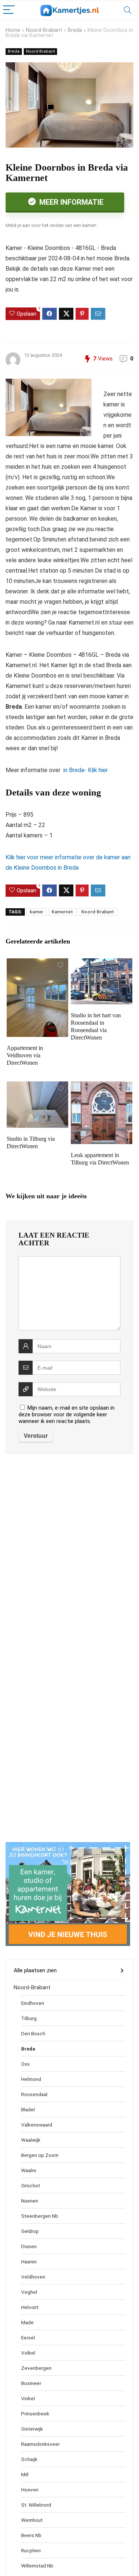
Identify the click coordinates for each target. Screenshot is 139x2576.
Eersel (28, 2338)
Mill (25, 2474)
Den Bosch (33, 2033)
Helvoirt (30, 2307)
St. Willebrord (36, 2505)
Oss (25, 2064)
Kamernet (62, 912)
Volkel (28, 2353)
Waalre (29, 2170)
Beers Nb (31, 2535)
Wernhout (32, 2520)
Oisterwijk (32, 2429)
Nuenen (30, 2201)
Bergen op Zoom (40, 2155)
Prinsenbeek (35, 2414)
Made (27, 2322)
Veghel (29, 2292)
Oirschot (31, 2185)
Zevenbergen (36, 2368)
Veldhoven (33, 2277)
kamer (37, 912)
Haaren (29, 2262)
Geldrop (30, 2231)
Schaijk (29, 2459)
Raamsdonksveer (40, 2444)
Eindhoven (33, 2003)
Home (13, 30)
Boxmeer (31, 2383)
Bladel (28, 2109)
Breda (75, 30)
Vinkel (28, 2398)
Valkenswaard (37, 2125)
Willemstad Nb (37, 2566)
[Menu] (9, 10)
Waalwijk (31, 2140)
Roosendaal (34, 2094)
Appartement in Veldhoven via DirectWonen (25, 1055)
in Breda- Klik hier (85, 770)
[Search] (128, 10)
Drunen (29, 2246)
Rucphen (31, 2550)
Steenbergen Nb (40, 2216)
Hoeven (30, 2490)
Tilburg (29, 2018)
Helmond (31, 2079)
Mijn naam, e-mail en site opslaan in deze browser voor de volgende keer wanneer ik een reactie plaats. (67, 1414)
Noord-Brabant (44, 30)
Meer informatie (70, 202)
